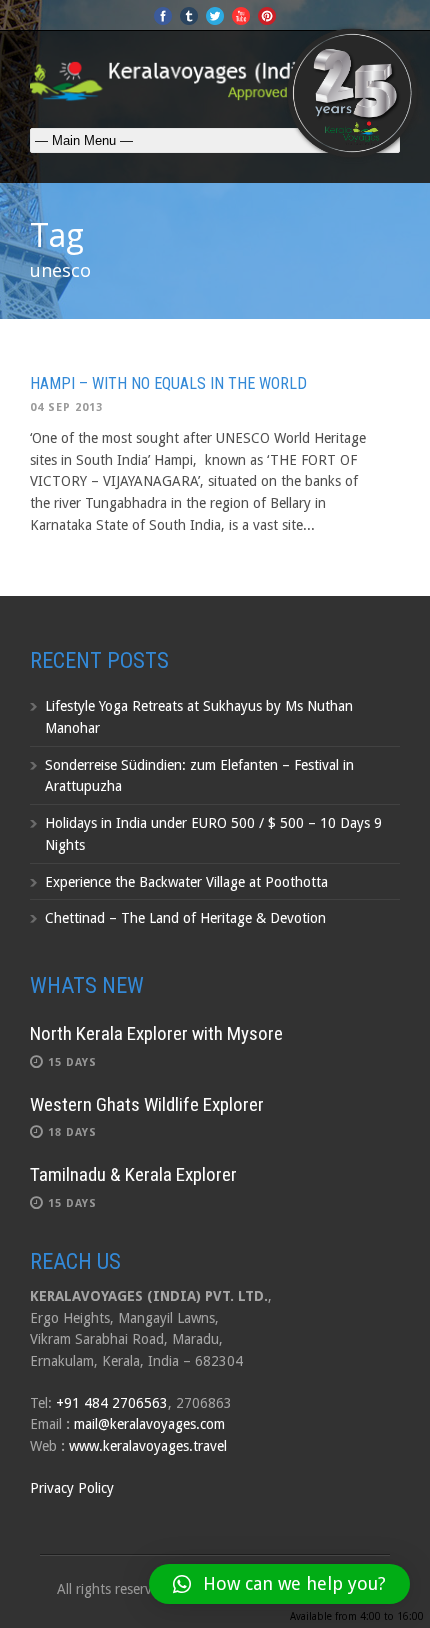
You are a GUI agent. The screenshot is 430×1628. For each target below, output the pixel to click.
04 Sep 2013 (66, 407)
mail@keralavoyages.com (149, 1424)
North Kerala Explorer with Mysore (156, 1033)
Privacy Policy (72, 1488)
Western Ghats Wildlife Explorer (147, 1104)
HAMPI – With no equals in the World (168, 383)
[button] (279, 1584)
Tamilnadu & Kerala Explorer (133, 1174)
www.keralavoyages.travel (148, 1446)
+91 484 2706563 (112, 1403)
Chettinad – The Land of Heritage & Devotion (185, 918)
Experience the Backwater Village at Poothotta (186, 882)
